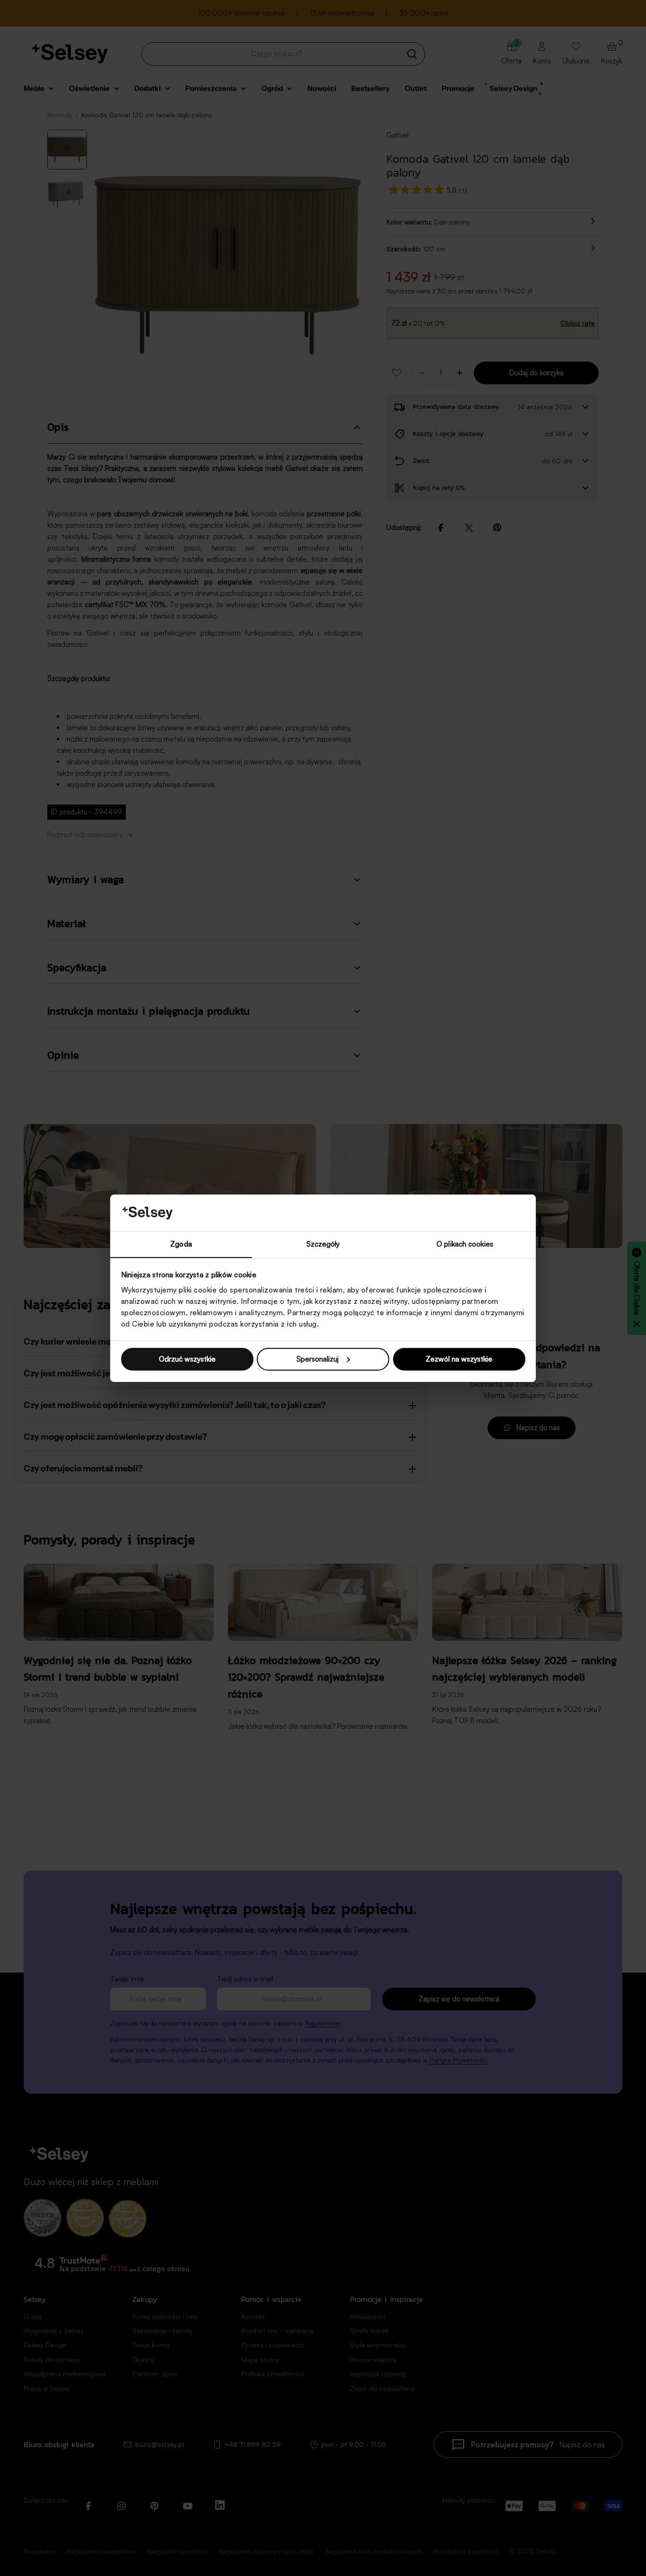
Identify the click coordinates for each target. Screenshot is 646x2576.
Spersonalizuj (318, 1359)
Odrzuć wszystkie (187, 1359)
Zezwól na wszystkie (459, 1359)
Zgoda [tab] (181, 1244)
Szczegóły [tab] (323, 1244)
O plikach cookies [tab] (465, 1244)
